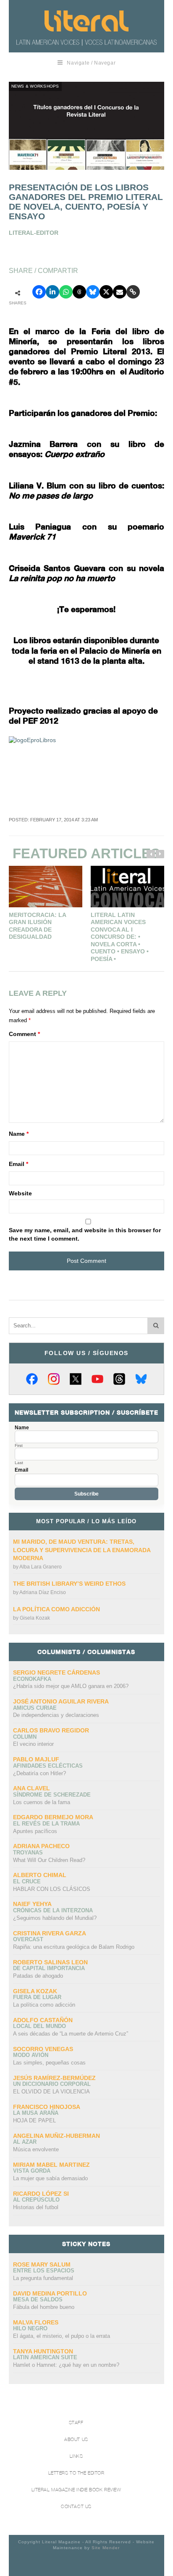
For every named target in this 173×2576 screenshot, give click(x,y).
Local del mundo (39, 2026)
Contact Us (76, 2507)
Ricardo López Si (41, 2194)
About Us (76, 2440)
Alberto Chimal (40, 1875)
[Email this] (120, 292)
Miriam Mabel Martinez (51, 2165)
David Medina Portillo (50, 2293)
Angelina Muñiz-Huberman (56, 2136)
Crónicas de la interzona (53, 1910)
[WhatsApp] (66, 292)
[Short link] (133, 292)
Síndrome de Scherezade (52, 1795)
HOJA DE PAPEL (34, 2120)
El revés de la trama (46, 1824)
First (19, 1446)
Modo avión (31, 2055)
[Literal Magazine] (86, 21)
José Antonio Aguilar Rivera (61, 1701)
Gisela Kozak (35, 1618)
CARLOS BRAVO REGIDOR (51, 1730)
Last (19, 1463)
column (25, 1737)
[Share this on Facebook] (39, 292)
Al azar (25, 2142)
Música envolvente (36, 2149)
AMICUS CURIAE (35, 1708)
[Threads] (119, 1379)
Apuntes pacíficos (35, 1831)
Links (76, 2456)
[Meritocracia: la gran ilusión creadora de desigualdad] (46, 887)
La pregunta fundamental (43, 2278)
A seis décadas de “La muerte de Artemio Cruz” (71, 2034)
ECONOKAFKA (32, 1679)
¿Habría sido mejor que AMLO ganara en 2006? (71, 1686)
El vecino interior (33, 1744)
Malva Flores (36, 2322)
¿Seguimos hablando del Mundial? (55, 1918)
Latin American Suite (45, 2357)
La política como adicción (56, 1609)
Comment (24, 1034)
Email (18, 1164)
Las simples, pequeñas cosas (49, 2063)
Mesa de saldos (38, 2299)
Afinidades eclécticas (48, 1766)
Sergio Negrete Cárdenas (56, 1672)
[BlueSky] (141, 1379)
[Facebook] (32, 1379)
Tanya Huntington (43, 2351)
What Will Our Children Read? (49, 1860)
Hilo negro (30, 2328)
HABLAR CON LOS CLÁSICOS (52, 1889)
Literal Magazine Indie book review (76, 2490)
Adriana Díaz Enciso (43, 1592)
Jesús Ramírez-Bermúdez (54, 2078)
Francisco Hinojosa (47, 2107)
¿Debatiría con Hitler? (39, 1773)
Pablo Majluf (36, 1759)
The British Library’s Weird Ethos (69, 1584)
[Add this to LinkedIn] (52, 292)
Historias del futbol (36, 2207)
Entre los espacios (44, 2271)
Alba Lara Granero (41, 1567)
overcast (28, 1939)
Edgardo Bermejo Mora (53, 1817)
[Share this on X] (106, 292)
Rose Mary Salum (42, 2264)
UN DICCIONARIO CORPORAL (52, 2084)
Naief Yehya (32, 1904)
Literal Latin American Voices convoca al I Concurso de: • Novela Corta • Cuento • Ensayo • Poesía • (120, 937)
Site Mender (106, 2548)
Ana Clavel (31, 1788)
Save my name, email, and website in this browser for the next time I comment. (85, 1234)
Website (20, 1193)
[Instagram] (54, 1379)
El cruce (27, 1881)
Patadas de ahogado (38, 1976)
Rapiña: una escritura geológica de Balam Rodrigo (74, 1947)
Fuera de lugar (37, 1997)
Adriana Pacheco (41, 1846)
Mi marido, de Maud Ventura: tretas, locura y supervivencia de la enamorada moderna (82, 1550)
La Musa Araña (36, 2113)
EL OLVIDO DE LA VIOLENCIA (51, 2092)
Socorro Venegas (43, 2049)
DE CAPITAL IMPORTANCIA (49, 1968)
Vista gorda (32, 2171)
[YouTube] (97, 1379)
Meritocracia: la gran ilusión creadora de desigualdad (37, 926)
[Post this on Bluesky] (93, 292)
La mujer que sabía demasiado (50, 2178)
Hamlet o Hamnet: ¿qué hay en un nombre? (66, 2365)
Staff (76, 2423)
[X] (76, 1379)
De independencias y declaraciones (56, 1715)
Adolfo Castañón (43, 2020)
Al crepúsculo (36, 2200)
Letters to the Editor (76, 2473)
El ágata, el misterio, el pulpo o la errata (62, 2336)
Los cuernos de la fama (42, 1802)
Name (19, 1134)
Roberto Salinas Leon (50, 1962)
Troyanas (28, 1853)
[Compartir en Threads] (79, 292)
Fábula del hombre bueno (44, 2307)
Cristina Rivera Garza (50, 1933)
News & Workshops (35, 86)
